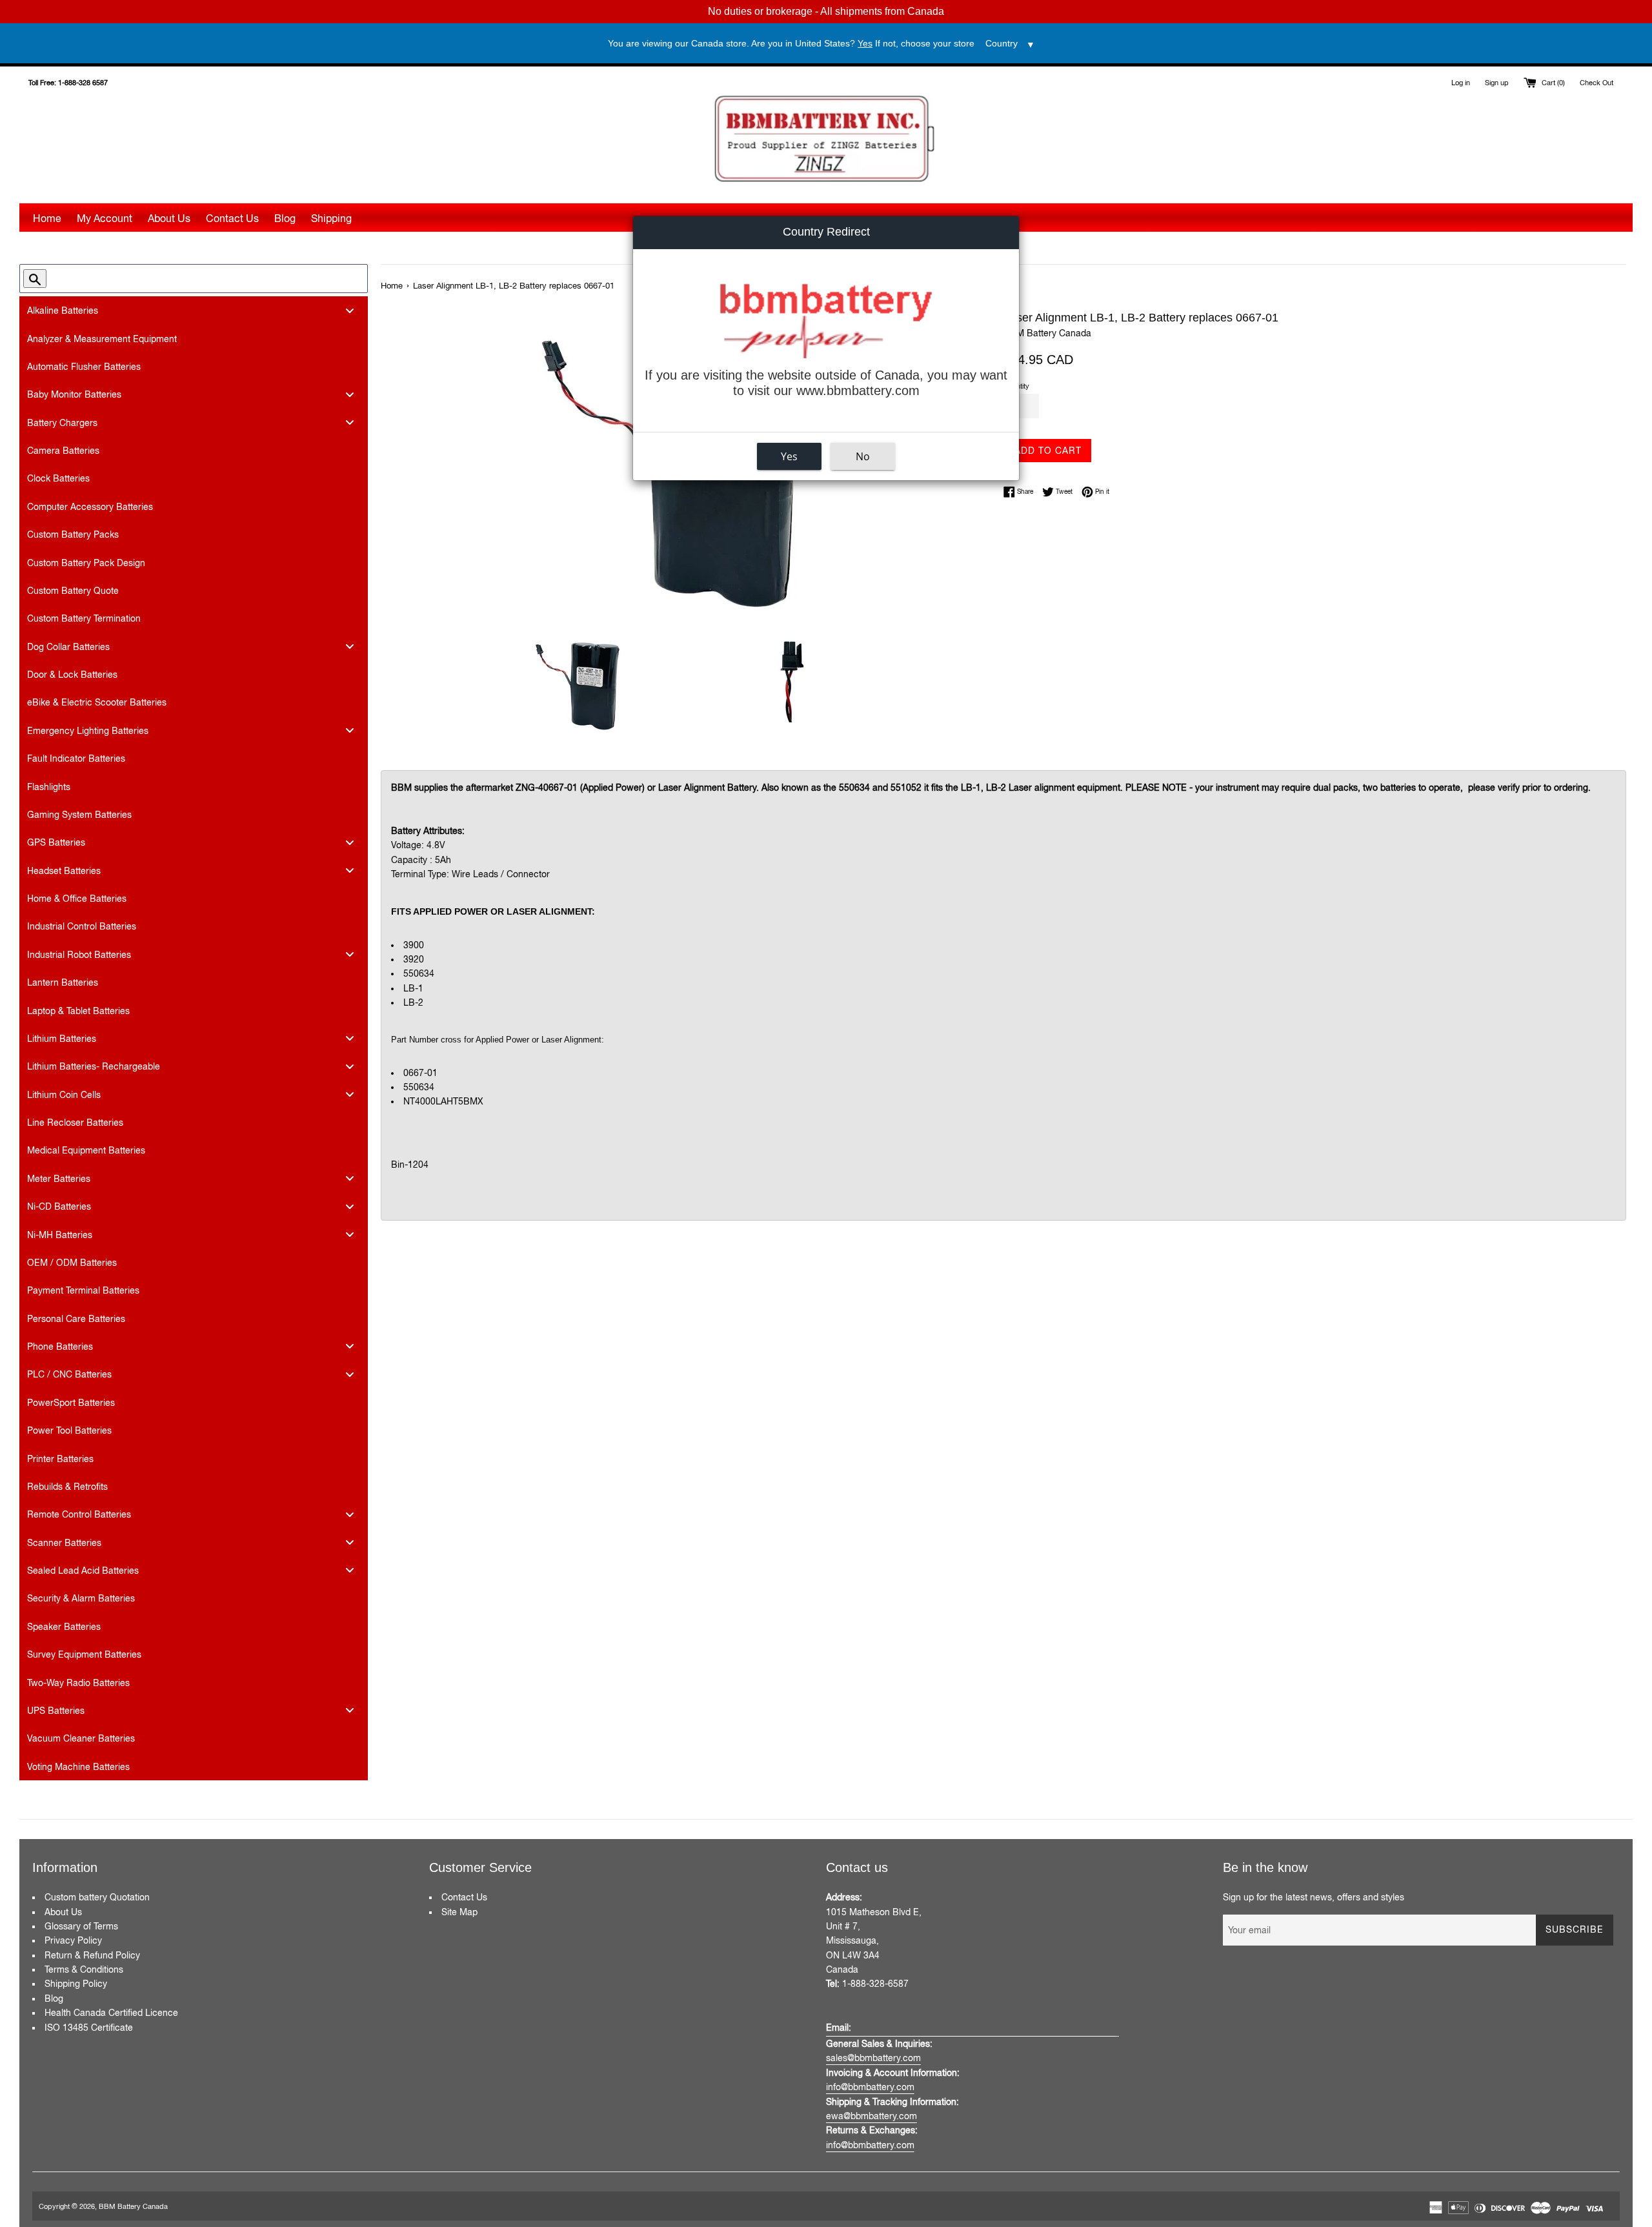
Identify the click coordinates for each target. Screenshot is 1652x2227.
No (863, 456)
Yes (789, 456)
